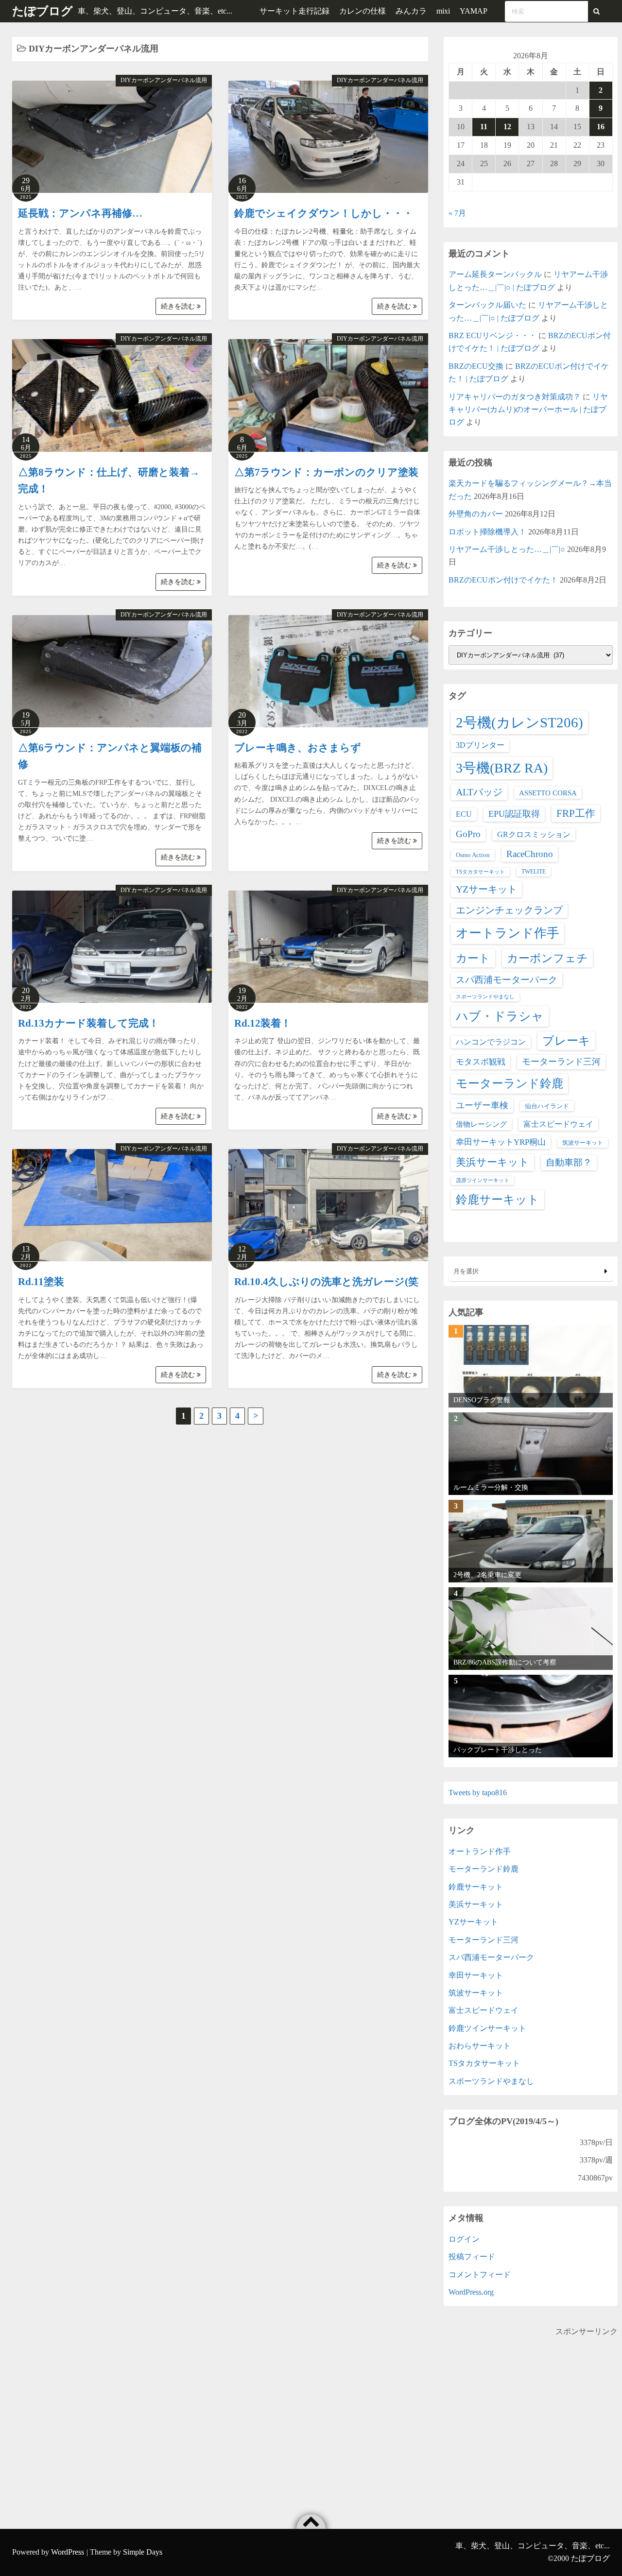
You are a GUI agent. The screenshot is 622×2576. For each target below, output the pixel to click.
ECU (464, 814)
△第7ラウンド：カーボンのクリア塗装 (326, 472)
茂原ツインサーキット (483, 1180)
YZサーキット (486, 889)
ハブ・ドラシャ (500, 1016)
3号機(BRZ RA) (502, 768)
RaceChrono (530, 854)
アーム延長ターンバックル (495, 274)
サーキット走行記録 (294, 11)
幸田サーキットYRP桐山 (501, 1142)
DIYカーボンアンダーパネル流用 (164, 80)
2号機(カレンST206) (519, 722)
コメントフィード (480, 2275)
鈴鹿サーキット (498, 1199)
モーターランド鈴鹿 (510, 1083)
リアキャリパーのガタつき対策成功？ (515, 397)
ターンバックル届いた (487, 305)
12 (507, 127)
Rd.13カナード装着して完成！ (88, 1023)
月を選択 (466, 1271)
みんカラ (411, 11)
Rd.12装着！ (263, 1023)
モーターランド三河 (561, 1062)
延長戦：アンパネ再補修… (80, 213)
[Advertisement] (531, 2406)
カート (473, 958)
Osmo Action (473, 855)
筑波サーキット (583, 1143)
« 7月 (457, 213)
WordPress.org (471, 2292)
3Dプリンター (480, 745)
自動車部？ (569, 1162)
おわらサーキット (480, 2046)
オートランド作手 (508, 933)
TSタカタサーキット (480, 872)
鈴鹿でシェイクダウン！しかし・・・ (324, 213)
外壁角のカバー (476, 514)
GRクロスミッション (534, 834)
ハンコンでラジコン (491, 1042)
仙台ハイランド (547, 1106)
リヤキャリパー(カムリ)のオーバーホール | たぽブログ (528, 410)
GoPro (468, 834)
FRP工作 (576, 813)
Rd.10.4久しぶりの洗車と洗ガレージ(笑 (326, 1282)
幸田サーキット (476, 1975)
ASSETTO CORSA (548, 793)
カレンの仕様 (363, 11)
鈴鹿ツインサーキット (487, 2028)
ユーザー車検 (482, 1105)
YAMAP (474, 11)
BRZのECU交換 (476, 366)
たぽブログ (43, 11)
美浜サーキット (492, 1162)
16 (601, 127)
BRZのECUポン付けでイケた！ (503, 580)
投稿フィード (472, 2257)
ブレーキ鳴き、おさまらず (298, 748)
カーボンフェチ (547, 958)
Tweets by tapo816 (478, 1793)
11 (484, 127)
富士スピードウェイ (558, 1124)
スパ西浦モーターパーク (507, 980)
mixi (443, 11)
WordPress (68, 2552)
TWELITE (534, 872)
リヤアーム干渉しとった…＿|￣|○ (507, 549)
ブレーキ (566, 1041)
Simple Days (143, 2552)
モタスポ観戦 (481, 1062)
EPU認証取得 (514, 814)
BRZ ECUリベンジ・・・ (492, 335)
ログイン (464, 2239)
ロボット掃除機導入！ (487, 532)
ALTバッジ (479, 792)
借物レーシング (481, 1124)
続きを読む (179, 306)
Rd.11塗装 (41, 1282)
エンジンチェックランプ (509, 910)
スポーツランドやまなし (485, 997)
